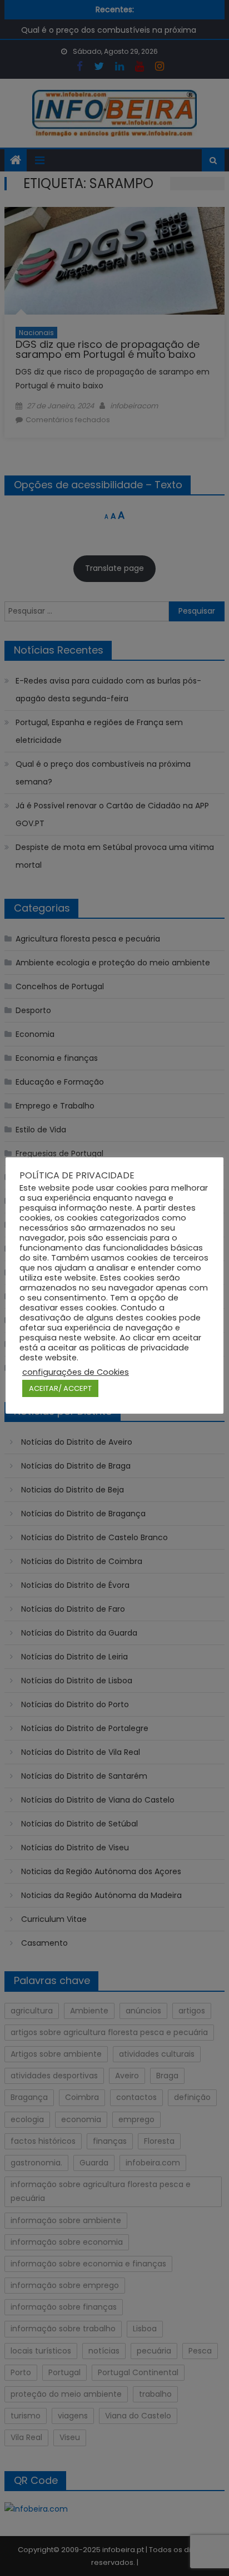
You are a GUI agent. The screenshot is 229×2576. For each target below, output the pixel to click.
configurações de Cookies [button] (76, 1372)
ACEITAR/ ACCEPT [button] (60, 1388)
